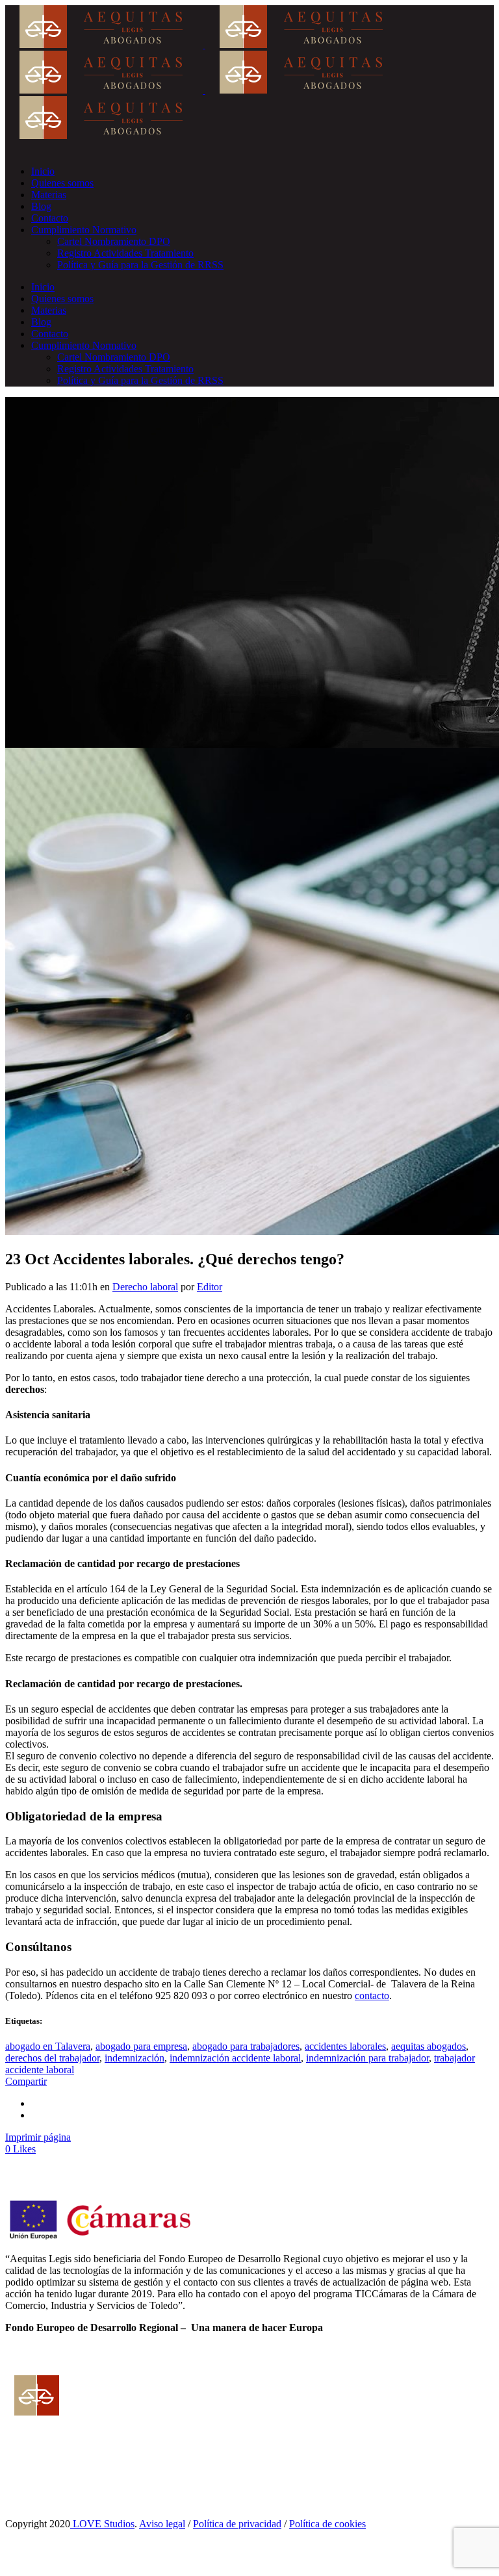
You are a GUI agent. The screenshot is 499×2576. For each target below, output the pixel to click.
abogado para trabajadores (246, 2046)
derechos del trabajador (52, 2058)
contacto (372, 1996)
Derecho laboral (145, 1287)
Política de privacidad (237, 2524)
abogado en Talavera (48, 2046)
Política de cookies (327, 2524)
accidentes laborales (345, 2046)
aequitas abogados (429, 2046)
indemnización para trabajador (367, 2058)
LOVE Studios (102, 2524)
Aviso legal (162, 2524)
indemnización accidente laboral (235, 2058)
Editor (210, 1287)
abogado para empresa (141, 2046)
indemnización (134, 2058)
